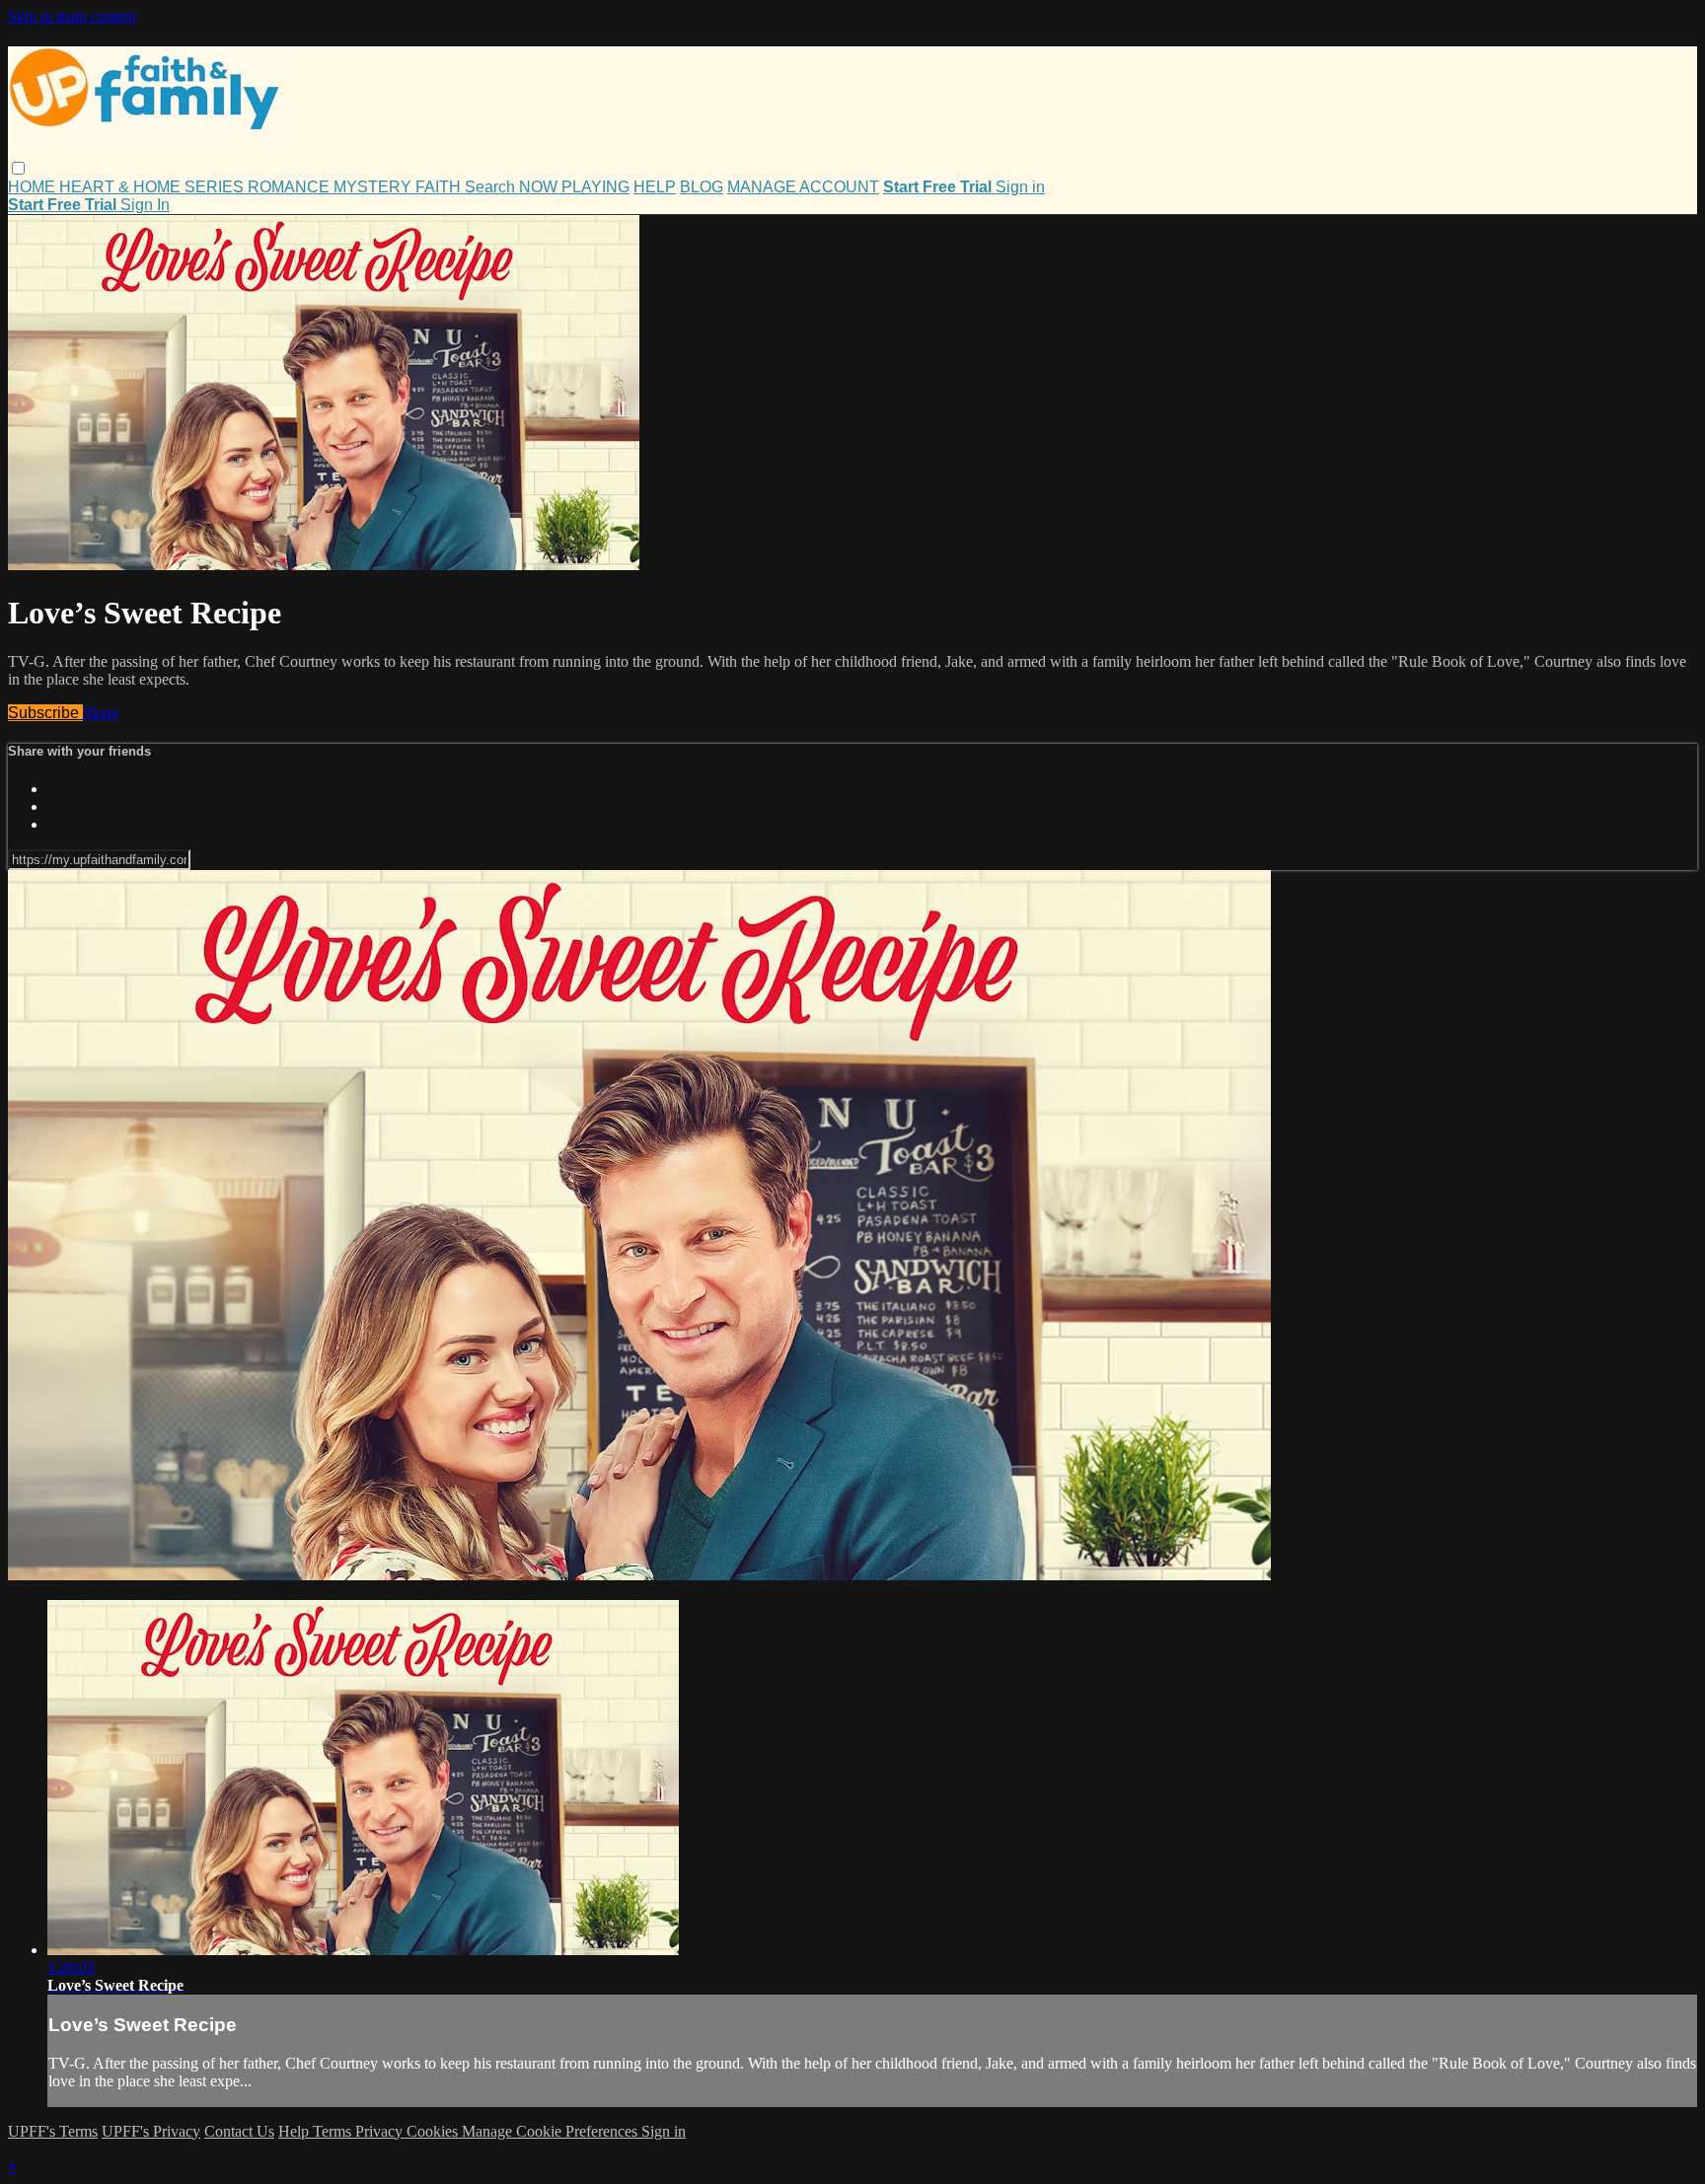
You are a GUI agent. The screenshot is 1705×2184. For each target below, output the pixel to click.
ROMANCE (291, 187)
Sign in (1020, 187)
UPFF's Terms (53, 2131)
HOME (34, 187)
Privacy (381, 2131)
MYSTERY (374, 187)
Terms (334, 2131)
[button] (18, 168)
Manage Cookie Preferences (552, 2131)
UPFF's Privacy (151, 2131)
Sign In (145, 205)
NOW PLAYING (574, 187)
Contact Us (239, 2131)
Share (101, 713)
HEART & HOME (122, 187)
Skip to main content (72, 16)
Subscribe (45, 713)
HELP (655, 187)
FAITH (440, 187)
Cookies (434, 2131)
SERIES (216, 187)
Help (296, 2131)
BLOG (702, 187)
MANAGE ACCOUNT (803, 187)
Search (492, 187)
